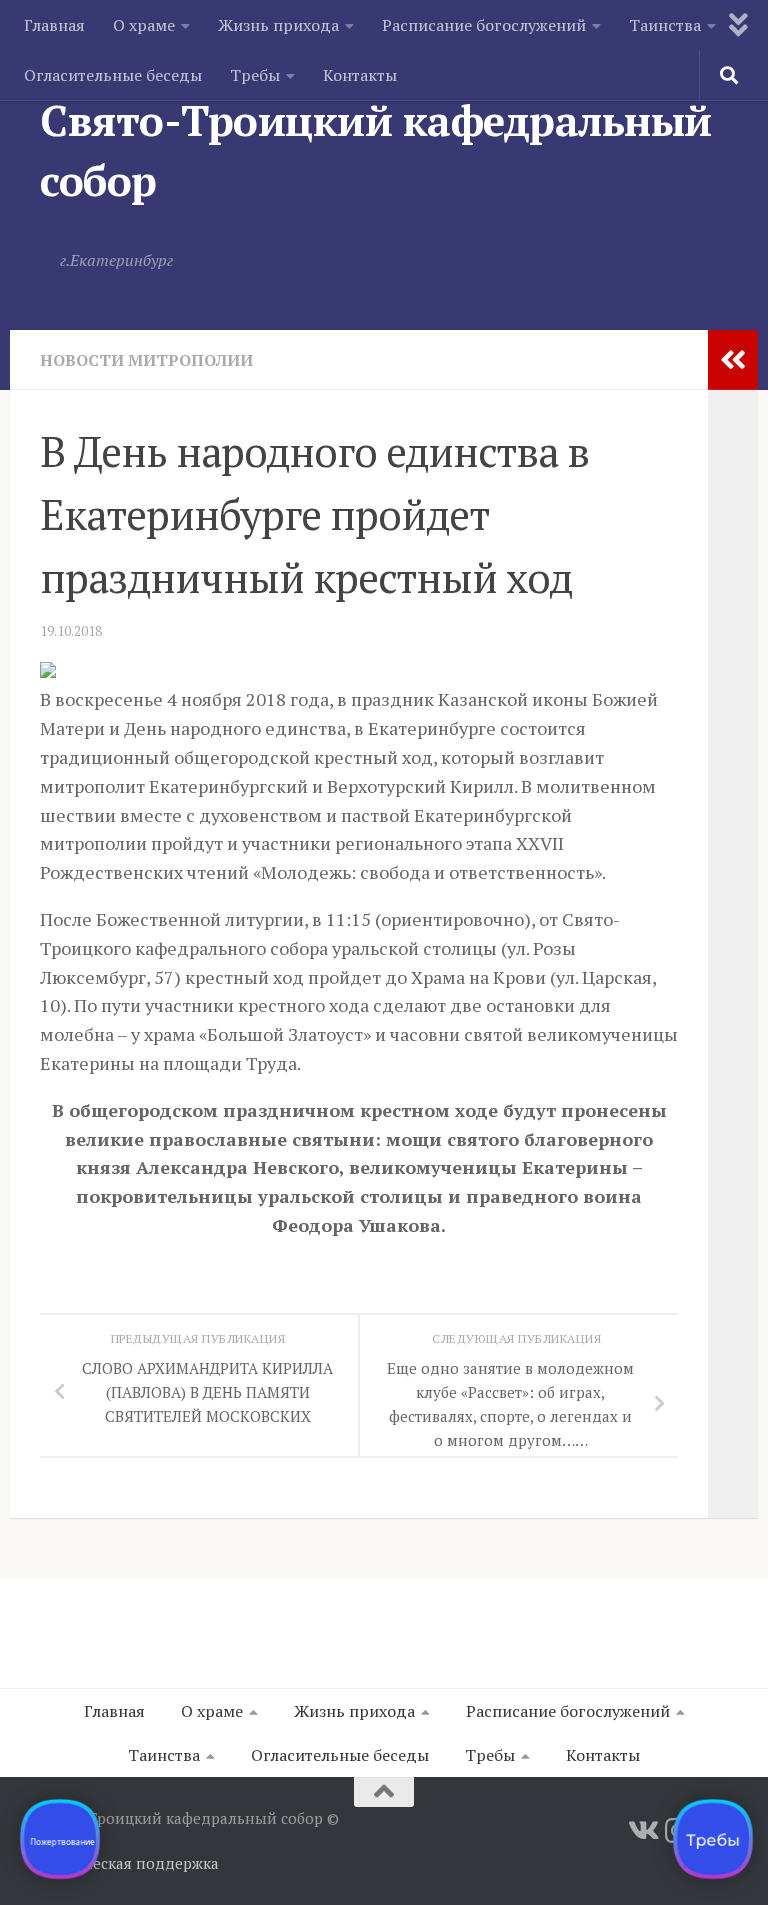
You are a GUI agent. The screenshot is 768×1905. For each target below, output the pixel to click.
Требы (255, 75)
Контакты (360, 75)
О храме (144, 25)
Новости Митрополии (146, 360)
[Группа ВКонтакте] (642, 1831)
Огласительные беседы (113, 75)
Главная (54, 25)
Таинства (665, 25)
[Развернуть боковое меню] (733, 360)
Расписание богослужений (484, 25)
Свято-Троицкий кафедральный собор (376, 150)
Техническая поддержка (129, 1863)
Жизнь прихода (278, 25)
